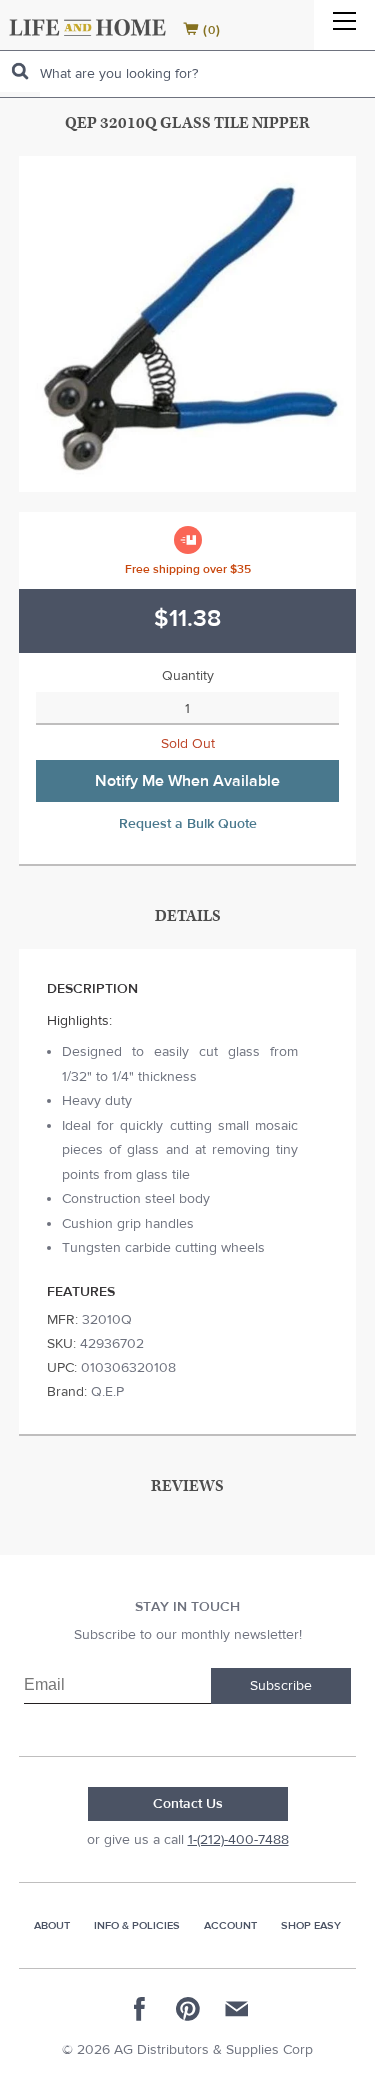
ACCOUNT (230, 1925)
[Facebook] (140, 2009)
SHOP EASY (311, 1925)
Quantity (188, 676)
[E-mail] (236, 2009)
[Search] (20, 71)
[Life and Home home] (87, 27)
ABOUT (52, 1925)
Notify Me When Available (187, 781)
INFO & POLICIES (137, 1925)
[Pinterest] (188, 2009)
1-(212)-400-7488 (238, 1840)
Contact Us (188, 1804)
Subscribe (281, 1686)
